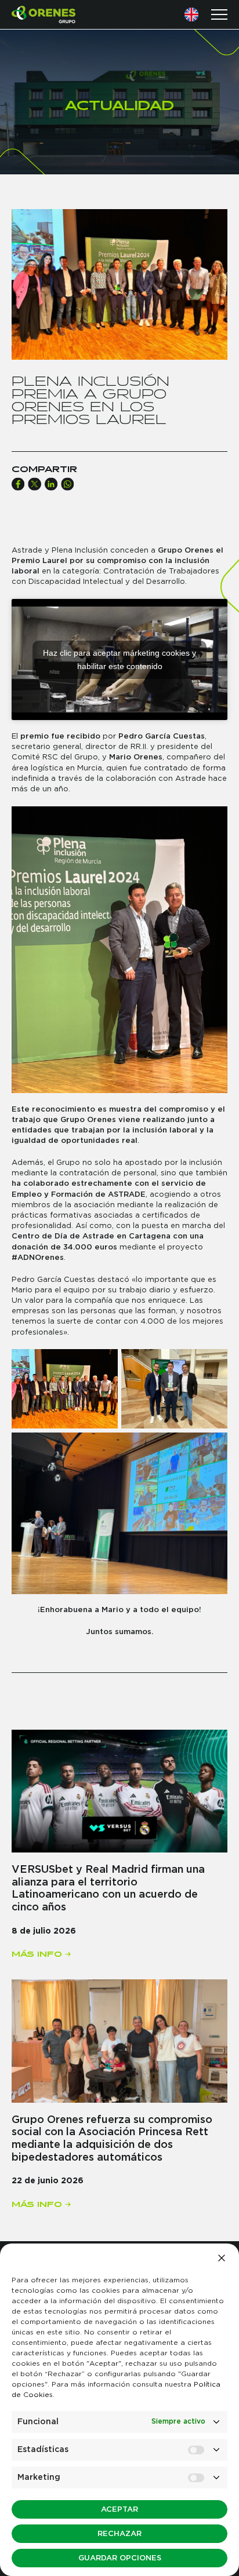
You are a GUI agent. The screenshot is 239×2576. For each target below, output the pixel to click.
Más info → (41, 1952)
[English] (192, 14)
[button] (222, 2258)
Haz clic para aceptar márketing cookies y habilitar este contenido (119, 659)
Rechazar (119, 2534)
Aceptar (119, 2510)
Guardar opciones (120, 2558)
